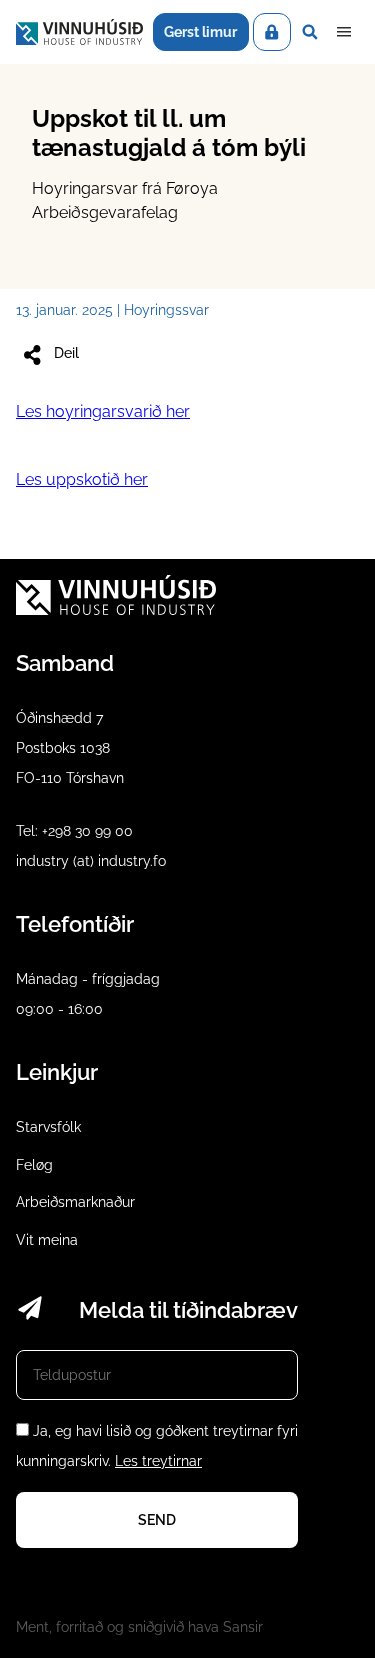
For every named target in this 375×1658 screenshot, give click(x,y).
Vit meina (47, 1240)
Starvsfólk (48, 1127)
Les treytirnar (158, 1461)
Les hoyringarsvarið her (103, 411)
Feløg (34, 1165)
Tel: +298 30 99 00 (74, 831)
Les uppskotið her (82, 479)
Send (157, 1520)
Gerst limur (200, 32)
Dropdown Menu (344, 32)
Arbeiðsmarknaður (75, 1202)
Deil (66, 353)
